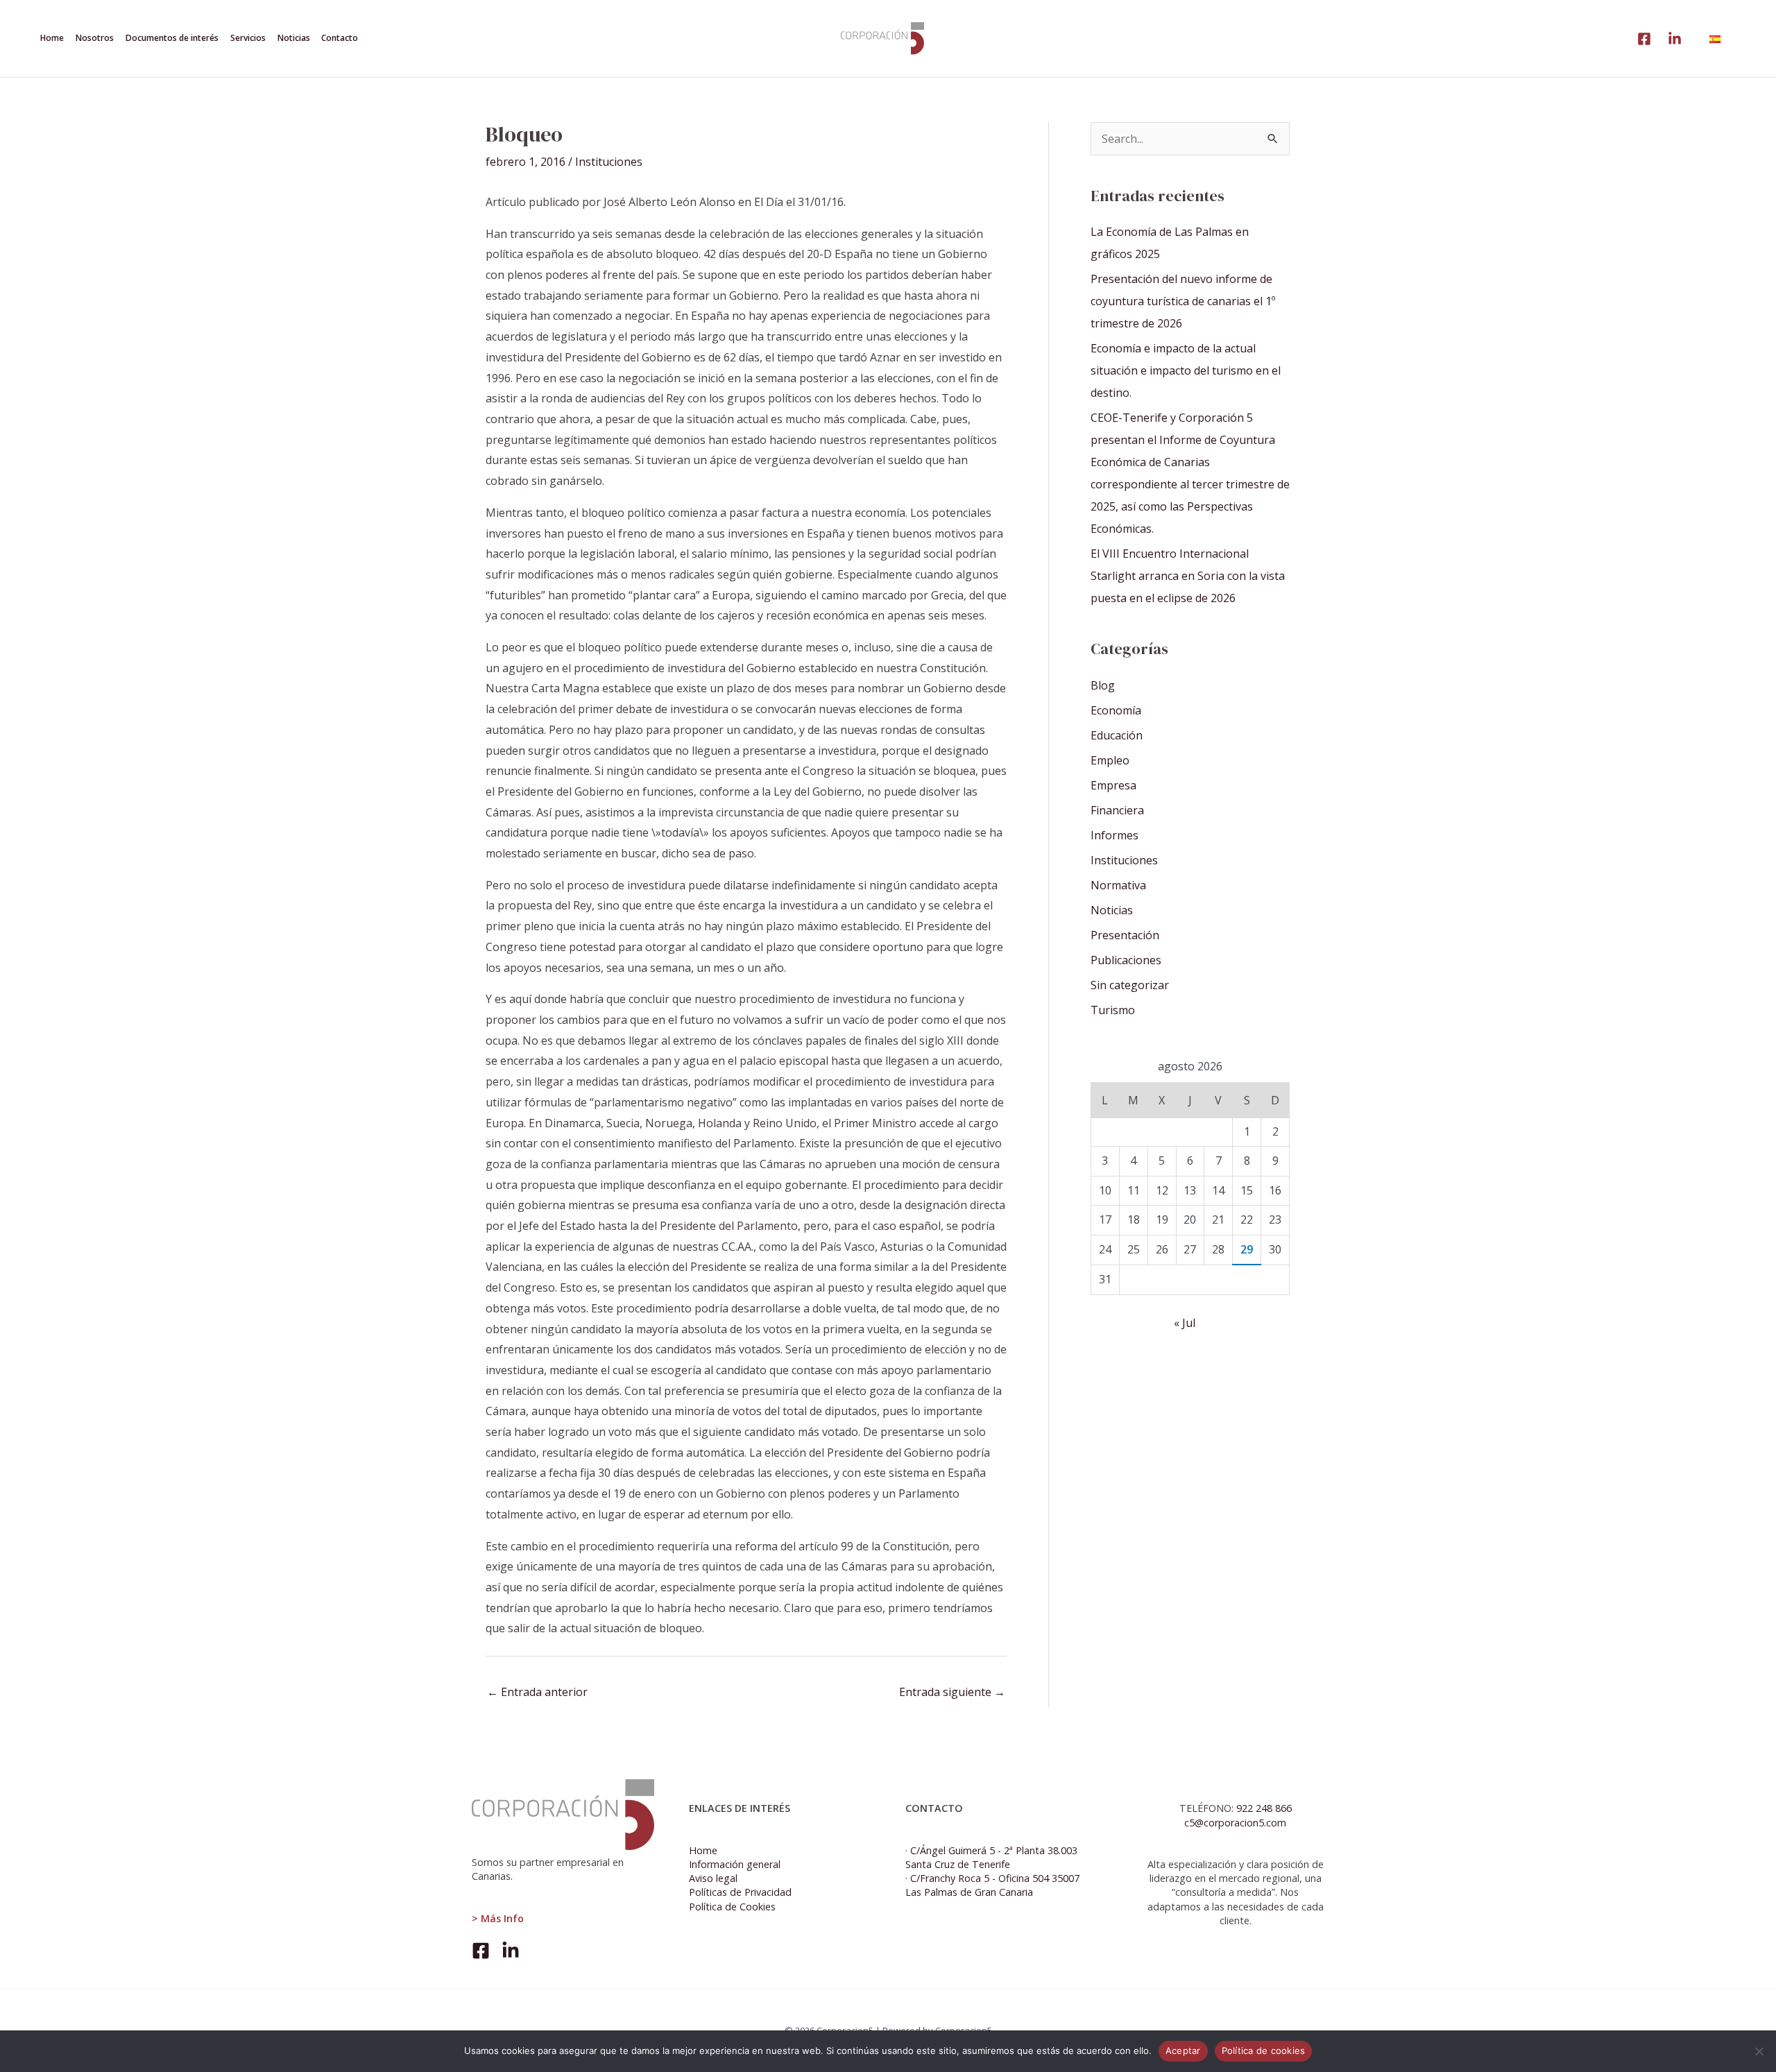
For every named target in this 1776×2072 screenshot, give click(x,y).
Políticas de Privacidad (740, 1892)
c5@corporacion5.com (1235, 1823)
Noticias (1112, 910)
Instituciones (609, 162)
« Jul (1185, 1323)
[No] (1759, 2051)
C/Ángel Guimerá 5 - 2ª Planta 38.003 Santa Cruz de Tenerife (991, 1857)
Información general (735, 1864)
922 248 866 (1264, 1808)
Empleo (1110, 760)
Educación (1117, 735)
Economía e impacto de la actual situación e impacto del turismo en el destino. (1186, 370)
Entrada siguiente (952, 1692)
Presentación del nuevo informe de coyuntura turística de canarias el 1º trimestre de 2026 (1183, 301)
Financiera (1117, 810)
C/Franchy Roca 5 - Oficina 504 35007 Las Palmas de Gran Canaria (992, 1885)
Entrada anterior (537, 1692)
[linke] (1644, 39)
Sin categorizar (1130, 985)
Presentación (1125, 935)
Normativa (1118, 885)
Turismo (1113, 1010)
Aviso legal (713, 1878)
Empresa (1113, 785)
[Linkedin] (1675, 39)
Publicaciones (1126, 960)
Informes (1115, 835)
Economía (1116, 710)
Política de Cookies (732, 1907)
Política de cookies (1264, 2050)
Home (703, 1850)
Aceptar (1183, 2050)
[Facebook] (481, 1951)
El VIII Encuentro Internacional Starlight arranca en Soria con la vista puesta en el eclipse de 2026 (1188, 576)
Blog (1103, 685)
